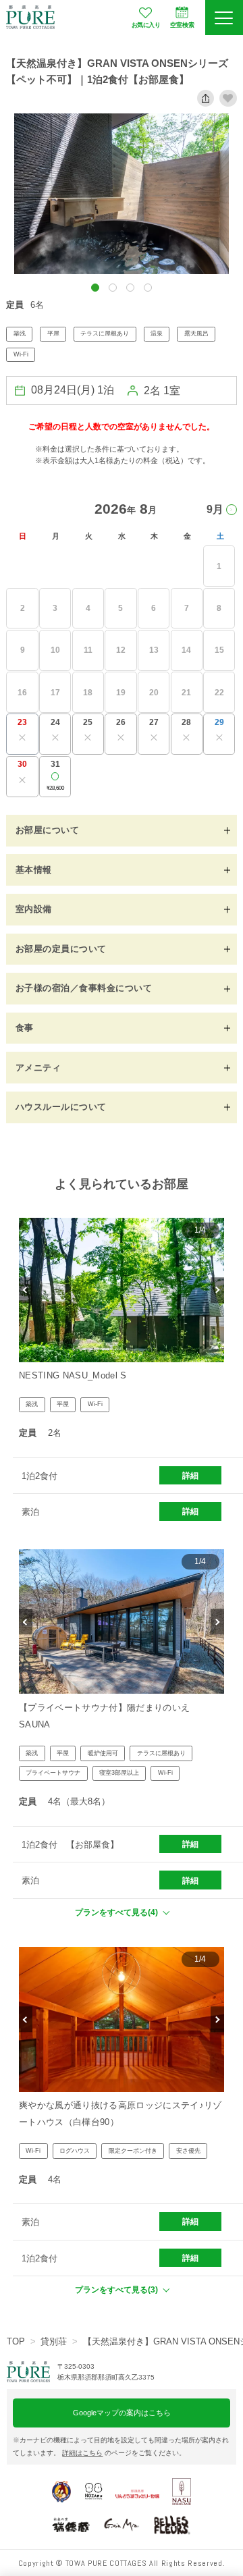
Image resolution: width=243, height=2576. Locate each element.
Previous (26, 1290)
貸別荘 (54, 2341)
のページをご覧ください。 (124, 2453)
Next (217, 1290)
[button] (95, 288)
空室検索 (182, 25)
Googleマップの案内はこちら (122, 2413)
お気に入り (146, 25)
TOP (16, 2341)
